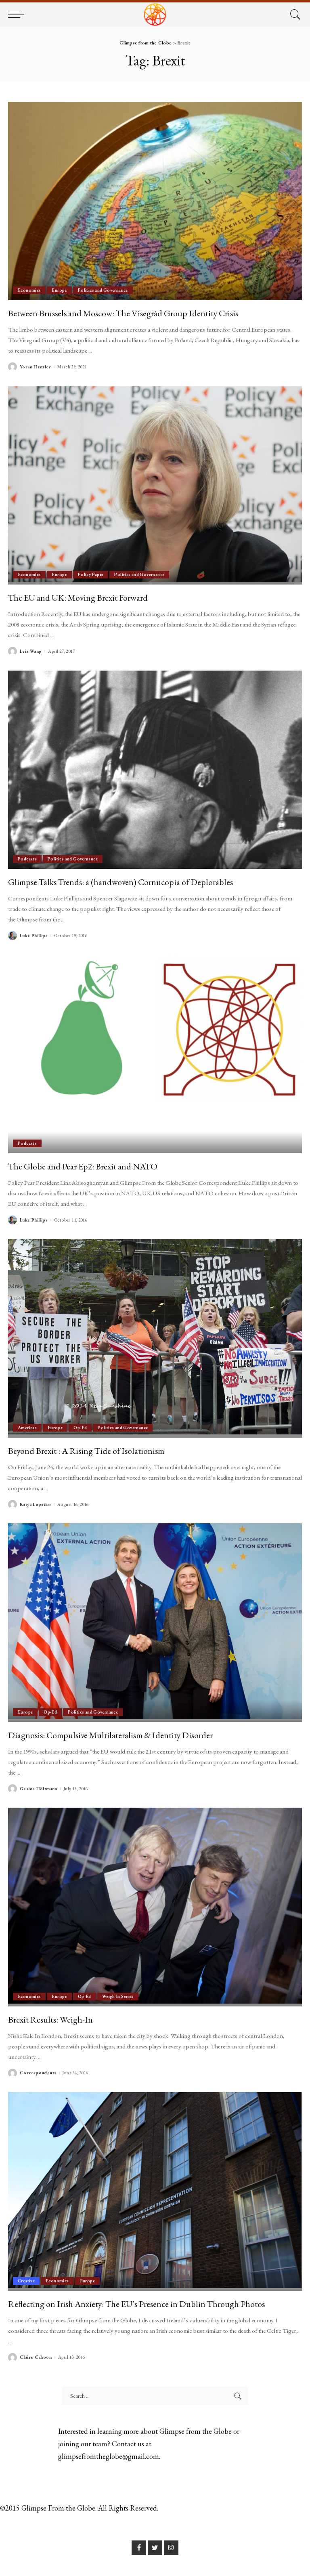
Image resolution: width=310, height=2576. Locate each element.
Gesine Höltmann (39, 1789)
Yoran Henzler (35, 367)
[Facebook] (139, 2548)
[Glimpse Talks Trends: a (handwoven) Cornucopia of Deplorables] (155, 770)
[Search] (293, 15)
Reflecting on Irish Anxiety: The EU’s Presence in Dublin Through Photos (136, 2304)
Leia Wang (31, 651)
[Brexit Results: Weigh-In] (155, 1907)
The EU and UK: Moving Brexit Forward (78, 597)
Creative (26, 2281)
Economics (29, 290)
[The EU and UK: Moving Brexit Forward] (155, 486)
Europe (59, 290)
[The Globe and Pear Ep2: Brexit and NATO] (155, 1054)
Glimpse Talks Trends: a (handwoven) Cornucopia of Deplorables (120, 882)
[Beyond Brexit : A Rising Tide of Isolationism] (155, 1338)
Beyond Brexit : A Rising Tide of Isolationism (86, 1451)
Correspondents (38, 2073)
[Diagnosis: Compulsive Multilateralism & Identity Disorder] (155, 1623)
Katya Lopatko (35, 1505)
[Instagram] (171, 2548)
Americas (27, 1428)
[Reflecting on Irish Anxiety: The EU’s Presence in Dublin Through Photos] (155, 2191)
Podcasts (27, 859)
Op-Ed (80, 1428)
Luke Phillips (34, 936)
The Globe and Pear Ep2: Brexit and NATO (83, 1166)
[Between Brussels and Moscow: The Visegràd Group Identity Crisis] (155, 201)
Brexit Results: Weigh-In (50, 2019)
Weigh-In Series (118, 1996)
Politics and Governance (103, 290)
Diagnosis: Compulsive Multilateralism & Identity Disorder (110, 1735)
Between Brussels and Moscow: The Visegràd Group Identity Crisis (123, 313)
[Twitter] (155, 2548)
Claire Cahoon (36, 2357)
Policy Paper (91, 574)
